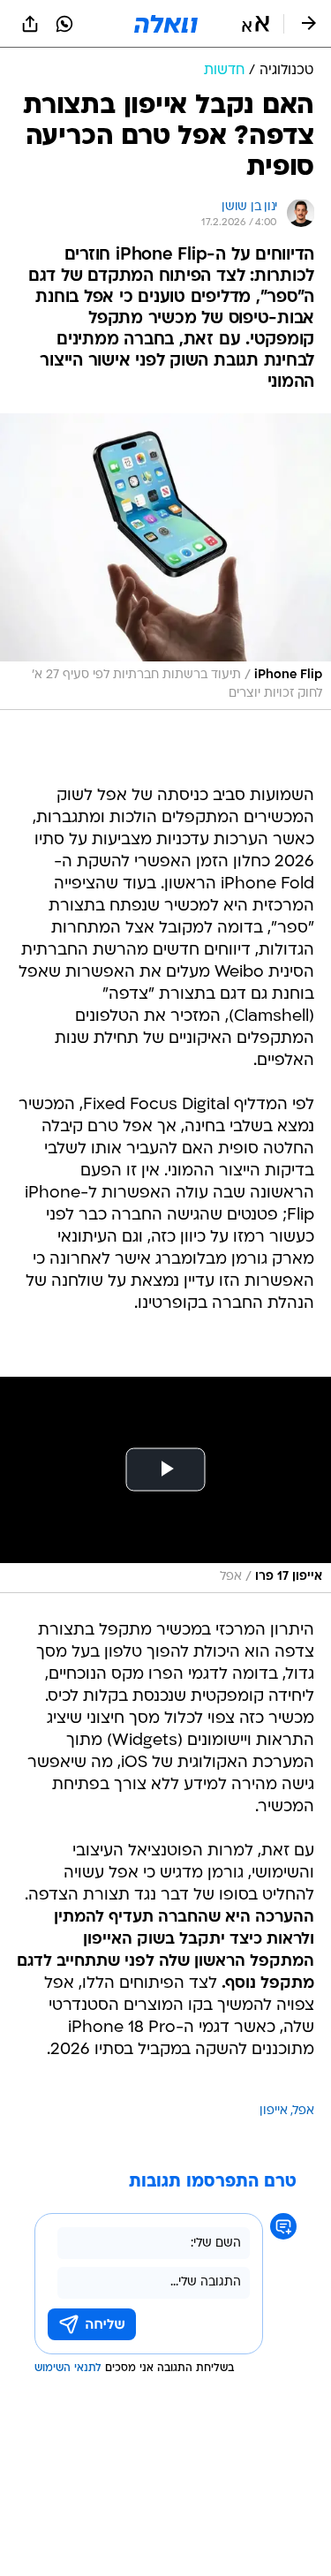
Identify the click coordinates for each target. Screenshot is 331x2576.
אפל (304, 2111)
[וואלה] (166, 24)
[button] (256, 24)
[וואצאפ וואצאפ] (64, 24)
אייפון (274, 2111)
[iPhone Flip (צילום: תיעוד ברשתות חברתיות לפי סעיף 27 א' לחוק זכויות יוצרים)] (165, 562)
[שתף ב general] (30, 24)
